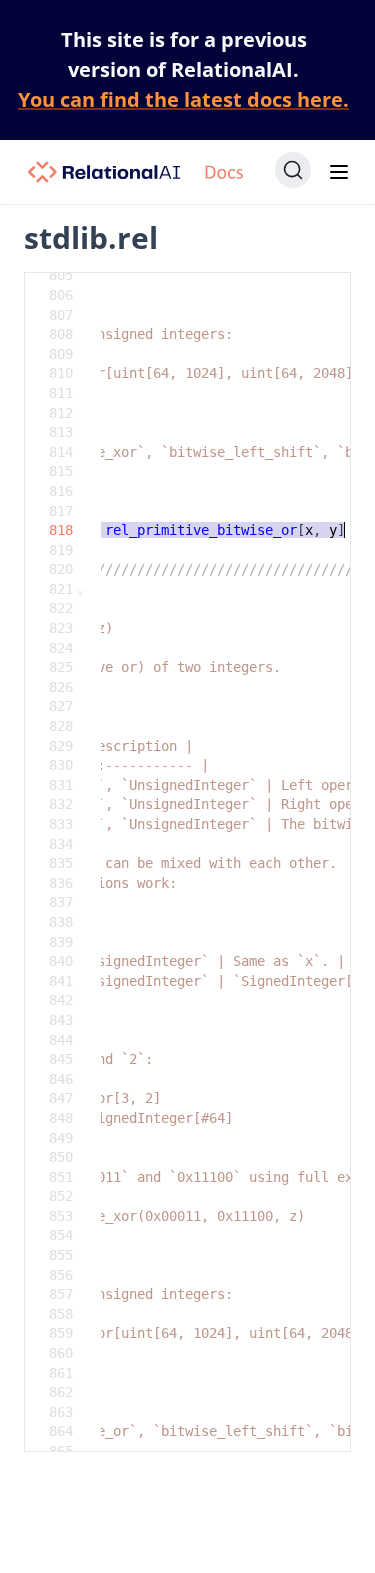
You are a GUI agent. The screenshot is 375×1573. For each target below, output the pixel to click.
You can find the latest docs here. (183, 99)
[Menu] (339, 172)
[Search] (293, 170)
